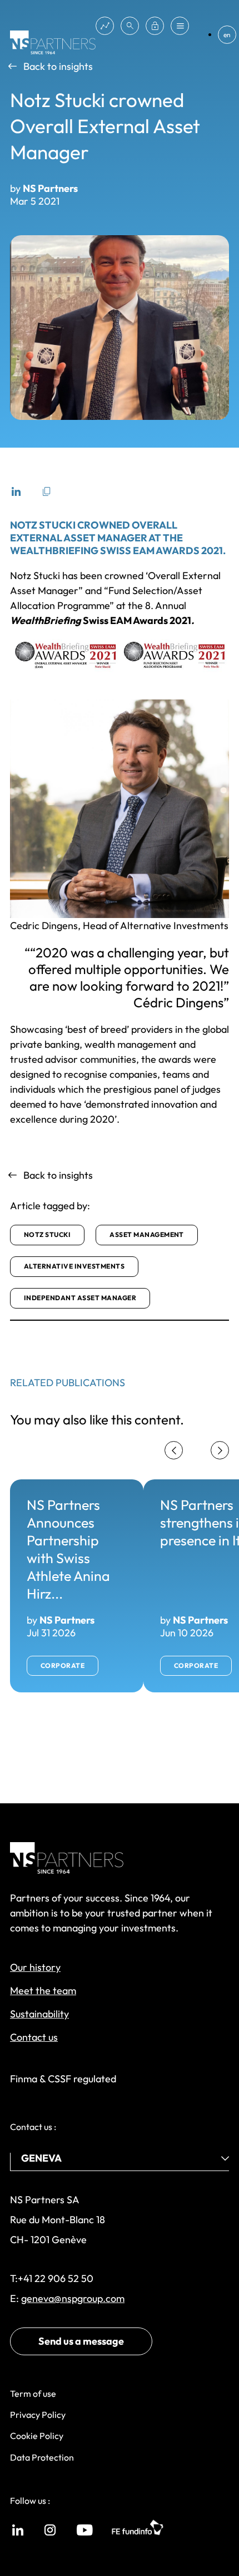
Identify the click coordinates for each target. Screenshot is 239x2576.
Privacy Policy (38, 2415)
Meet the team (43, 1991)
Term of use (33, 2394)
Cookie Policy (37, 2436)
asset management (147, 1234)
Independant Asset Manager (80, 1298)
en (227, 35)
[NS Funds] (105, 26)
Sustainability (39, 2014)
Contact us (34, 2037)
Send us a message (81, 2341)
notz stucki (47, 1234)
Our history (35, 1967)
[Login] (155, 26)
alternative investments (74, 1266)
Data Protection (42, 2457)
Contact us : (33, 2127)
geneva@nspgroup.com (73, 2298)
